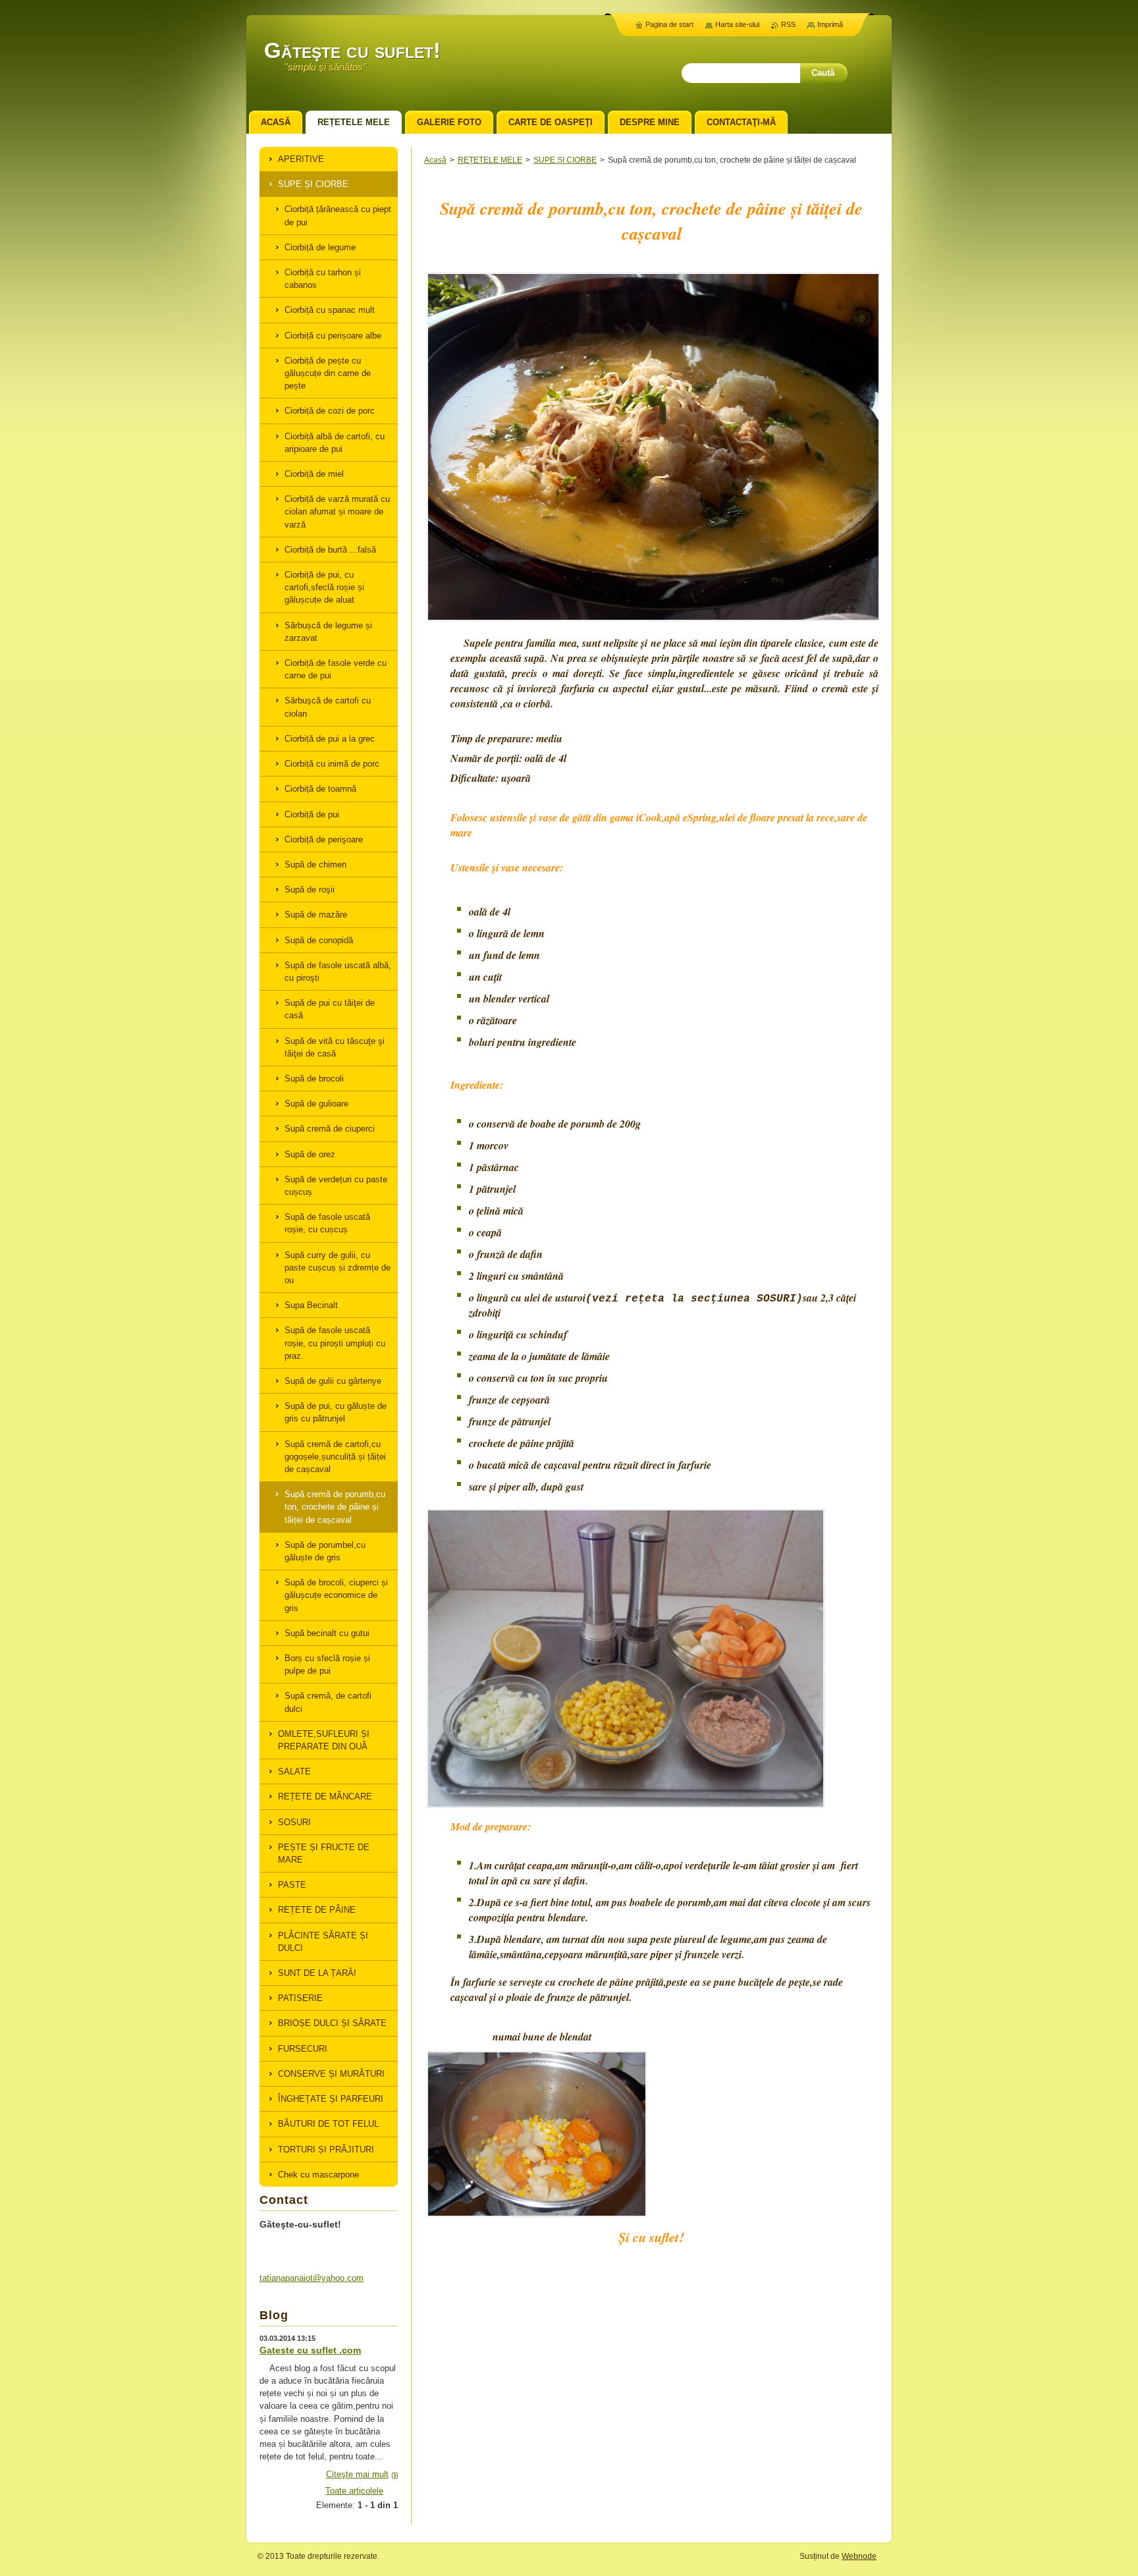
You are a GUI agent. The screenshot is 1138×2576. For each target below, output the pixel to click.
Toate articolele (354, 2491)
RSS (788, 24)
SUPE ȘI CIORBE (565, 160)
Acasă (435, 160)
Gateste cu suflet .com (310, 2350)
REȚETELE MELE (490, 160)
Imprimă (830, 24)
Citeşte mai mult (357, 2474)
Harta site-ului (737, 24)
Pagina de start (669, 24)
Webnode (859, 2556)
